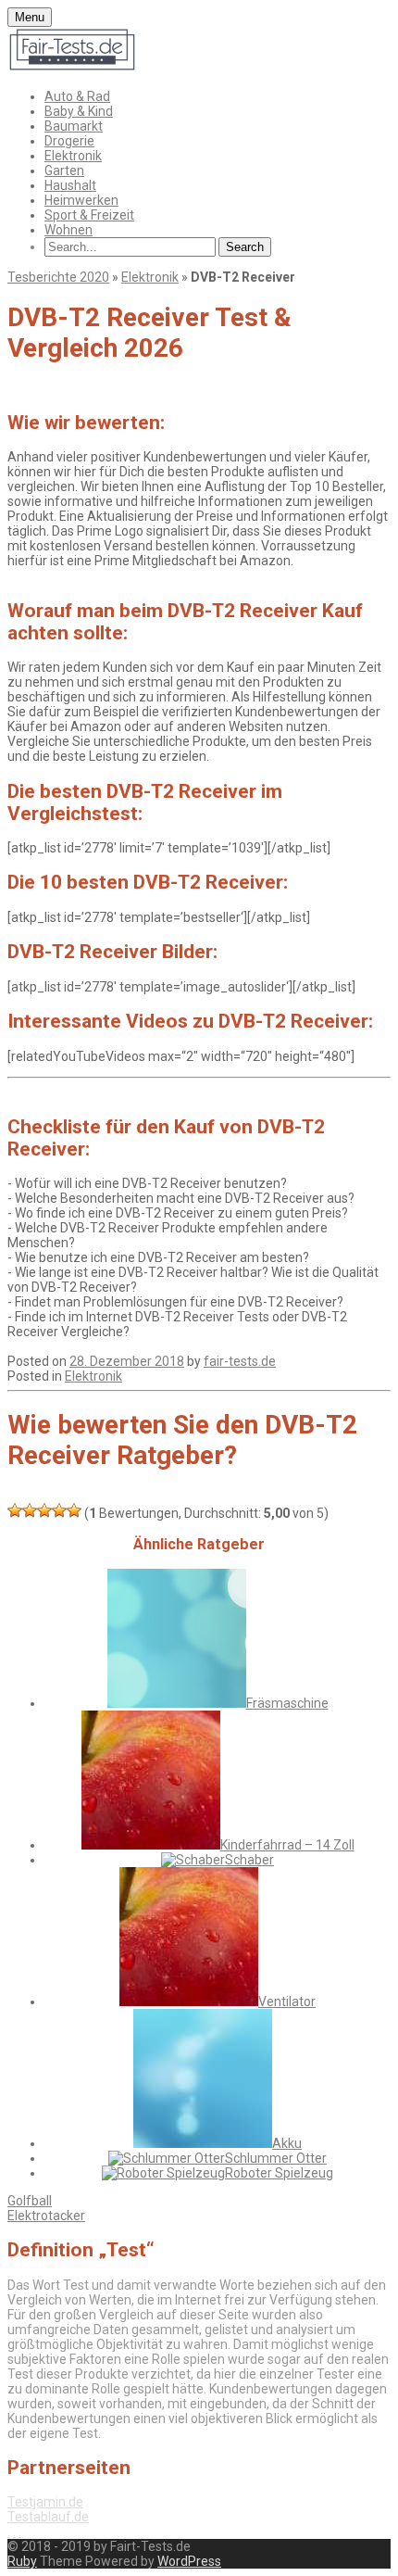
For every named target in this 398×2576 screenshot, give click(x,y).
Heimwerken (81, 200)
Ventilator (287, 2001)
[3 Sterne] (44, 1510)
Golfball (30, 2201)
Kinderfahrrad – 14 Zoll (287, 1845)
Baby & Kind (79, 111)
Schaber (249, 1860)
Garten (64, 170)
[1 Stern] (15, 1510)
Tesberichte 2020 (58, 277)
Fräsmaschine (287, 1703)
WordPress (189, 2561)
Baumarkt (74, 126)
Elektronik (73, 156)
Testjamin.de (45, 2502)
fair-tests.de (240, 1361)
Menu (30, 17)
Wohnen (68, 230)
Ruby (22, 2561)
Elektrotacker (46, 2216)
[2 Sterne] (30, 1510)
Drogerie (69, 141)
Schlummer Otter (276, 2158)
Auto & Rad (77, 96)
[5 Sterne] (74, 1510)
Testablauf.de (48, 2517)
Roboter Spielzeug (279, 2173)
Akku (287, 2143)
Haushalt (70, 185)
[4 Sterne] (59, 1510)
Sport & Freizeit (89, 215)
